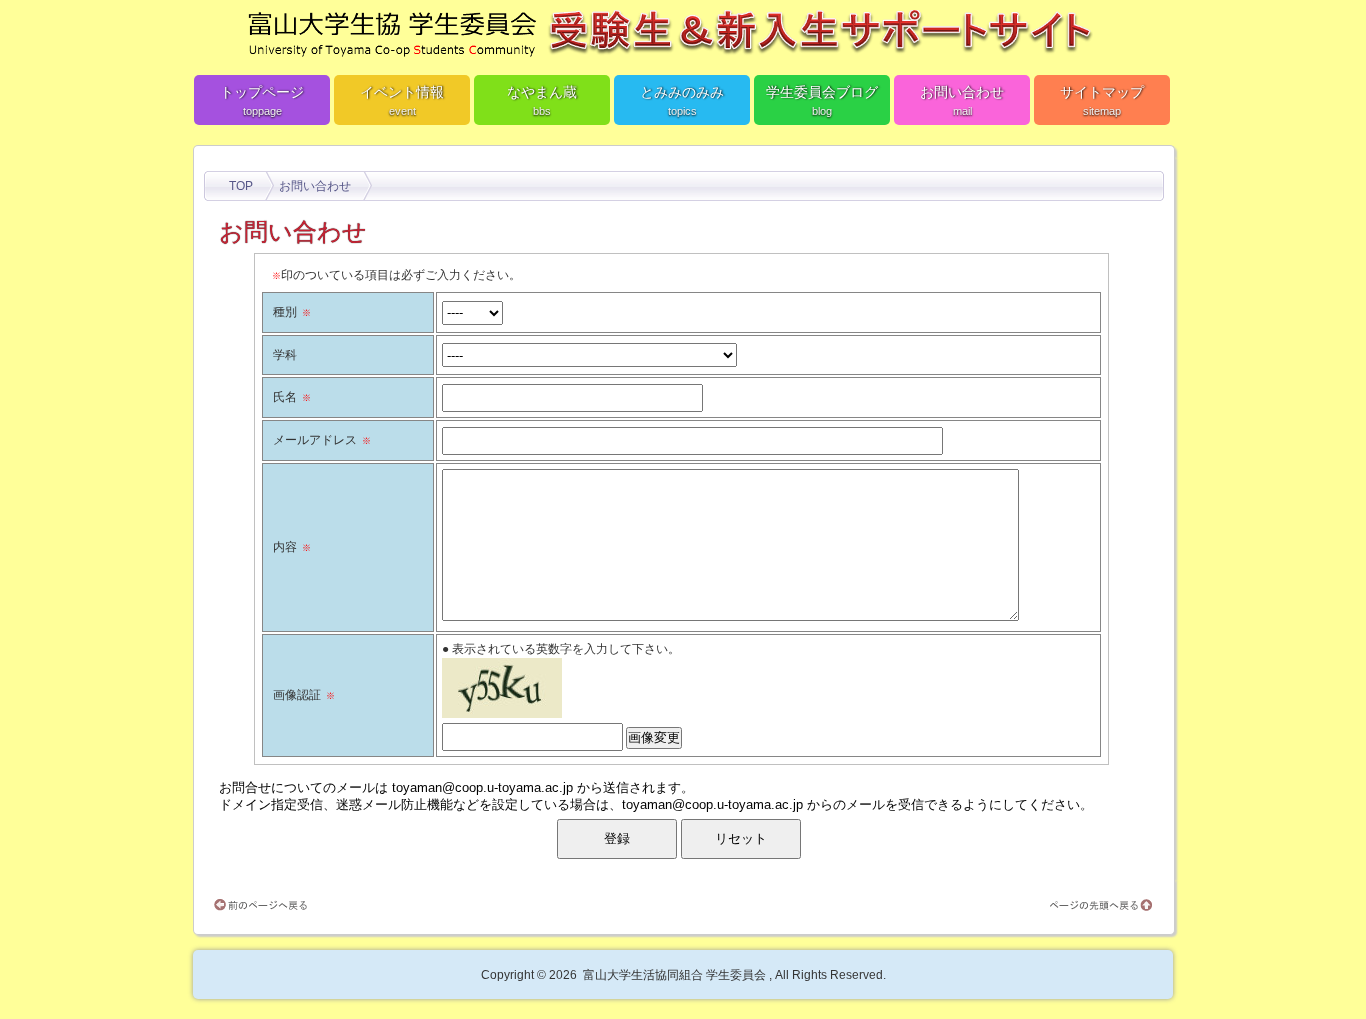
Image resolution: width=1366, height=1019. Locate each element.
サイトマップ (1102, 100)
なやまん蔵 (542, 100)
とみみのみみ (682, 100)
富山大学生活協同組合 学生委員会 (674, 975)
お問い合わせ (962, 100)
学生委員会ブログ (822, 100)
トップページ (262, 100)
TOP (241, 186)
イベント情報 (402, 100)
